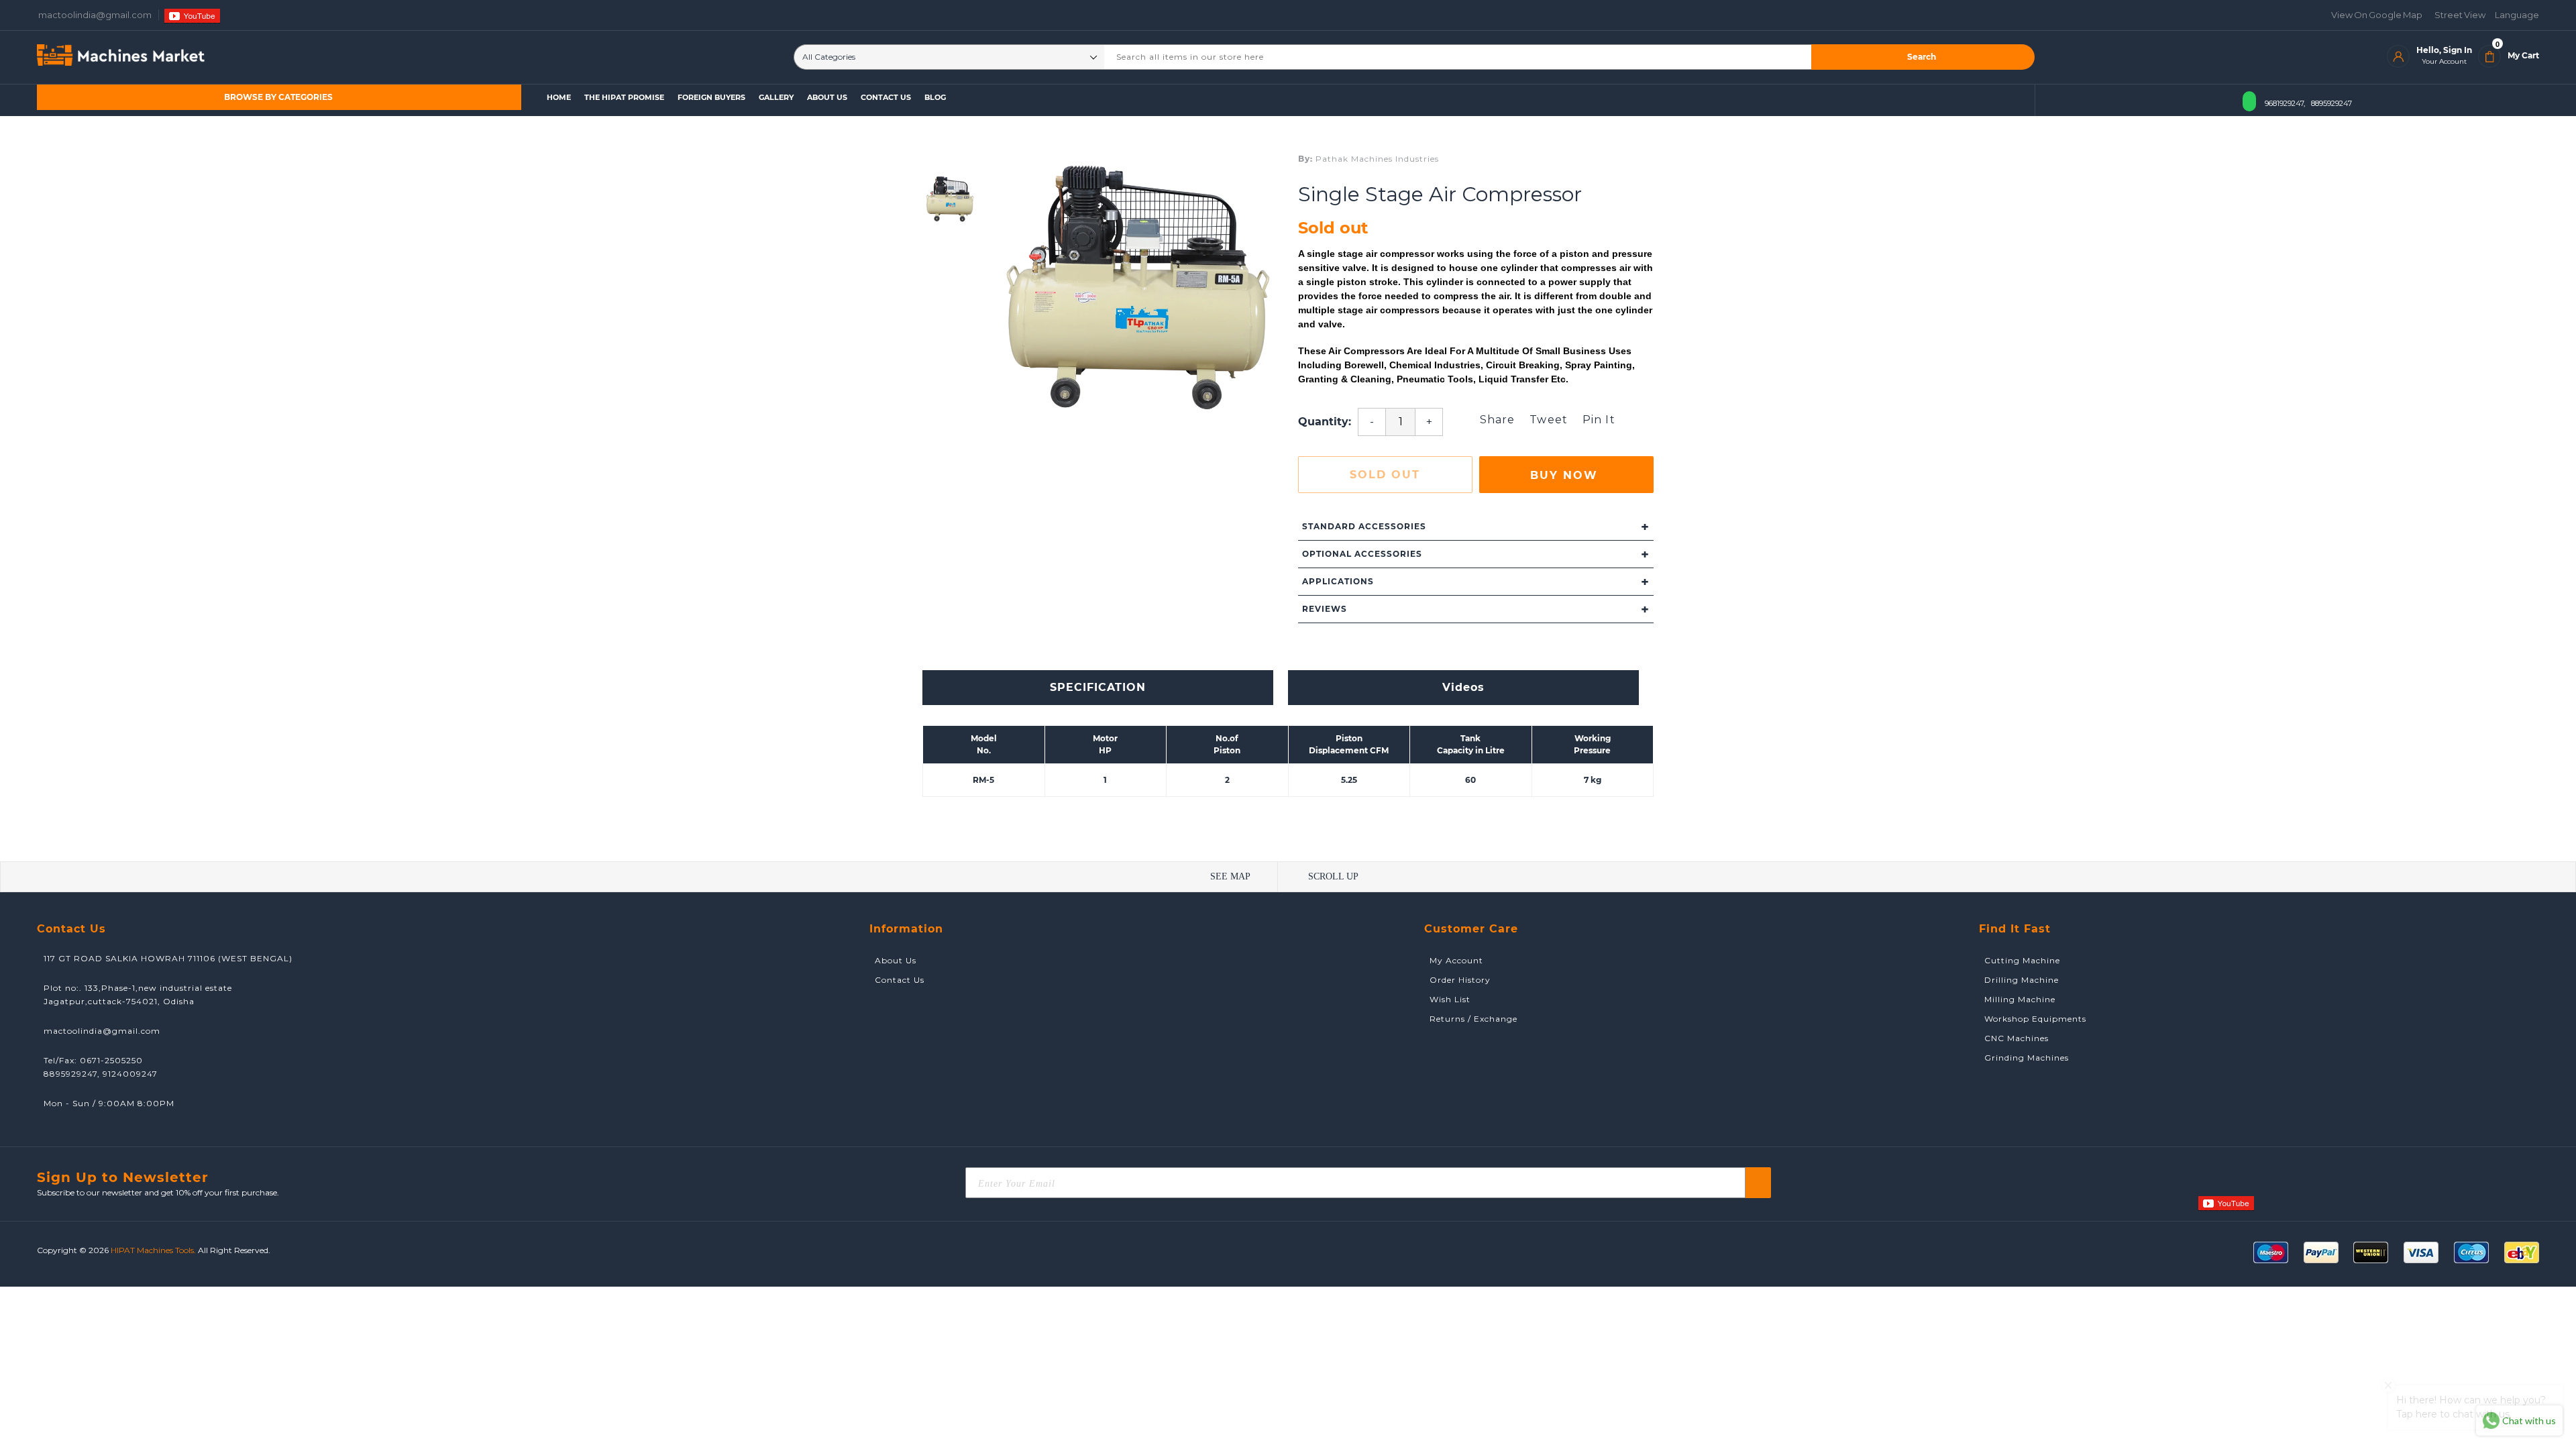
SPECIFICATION (1098, 687)
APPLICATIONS (1476, 582)
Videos (1463, 687)
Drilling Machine (2019, 980)
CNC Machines (2014, 1038)
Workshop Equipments (2033, 1019)
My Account (1454, 960)
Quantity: (1325, 422)
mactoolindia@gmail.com (102, 1031)
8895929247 (2331, 103)
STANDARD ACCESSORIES (1476, 527)
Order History (1457, 980)
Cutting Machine (2020, 960)
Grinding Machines (2024, 1058)
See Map (1230, 876)
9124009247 (130, 1074)
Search (1922, 57)
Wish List (1447, 999)
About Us (893, 960)
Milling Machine (2017, 999)
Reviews (1476, 609)
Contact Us (897, 980)
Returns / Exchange (1471, 1019)
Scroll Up (1333, 876)
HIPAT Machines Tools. (153, 1250)
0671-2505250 (111, 1060)
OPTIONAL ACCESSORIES (1476, 554)
